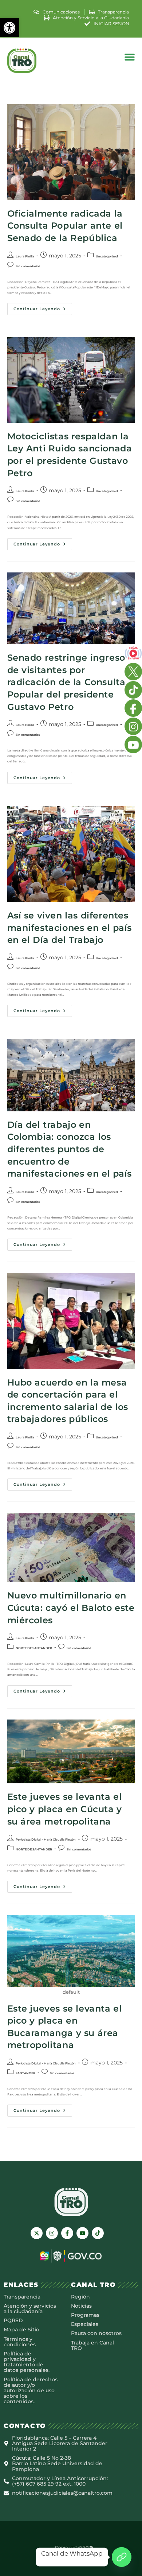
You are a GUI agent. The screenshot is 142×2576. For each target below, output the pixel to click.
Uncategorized (107, 256)
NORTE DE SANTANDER (34, 1648)
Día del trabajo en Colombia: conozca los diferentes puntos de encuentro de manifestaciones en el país (70, 1149)
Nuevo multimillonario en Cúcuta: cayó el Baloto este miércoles (71, 1608)
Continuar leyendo (43, 307)
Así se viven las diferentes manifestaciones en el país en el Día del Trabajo (70, 928)
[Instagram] (52, 2233)
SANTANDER (25, 2073)
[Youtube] (82, 2233)
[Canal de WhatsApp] (122, 2557)
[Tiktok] (98, 2233)
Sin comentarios (28, 266)
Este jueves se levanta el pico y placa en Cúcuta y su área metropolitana (65, 1809)
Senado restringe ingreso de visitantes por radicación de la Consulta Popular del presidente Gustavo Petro (66, 682)
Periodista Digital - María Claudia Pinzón (46, 1839)
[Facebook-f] (67, 2233)
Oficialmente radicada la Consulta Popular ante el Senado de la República (65, 226)
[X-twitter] (37, 2233)
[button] (9, 28)
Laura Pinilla (25, 256)
